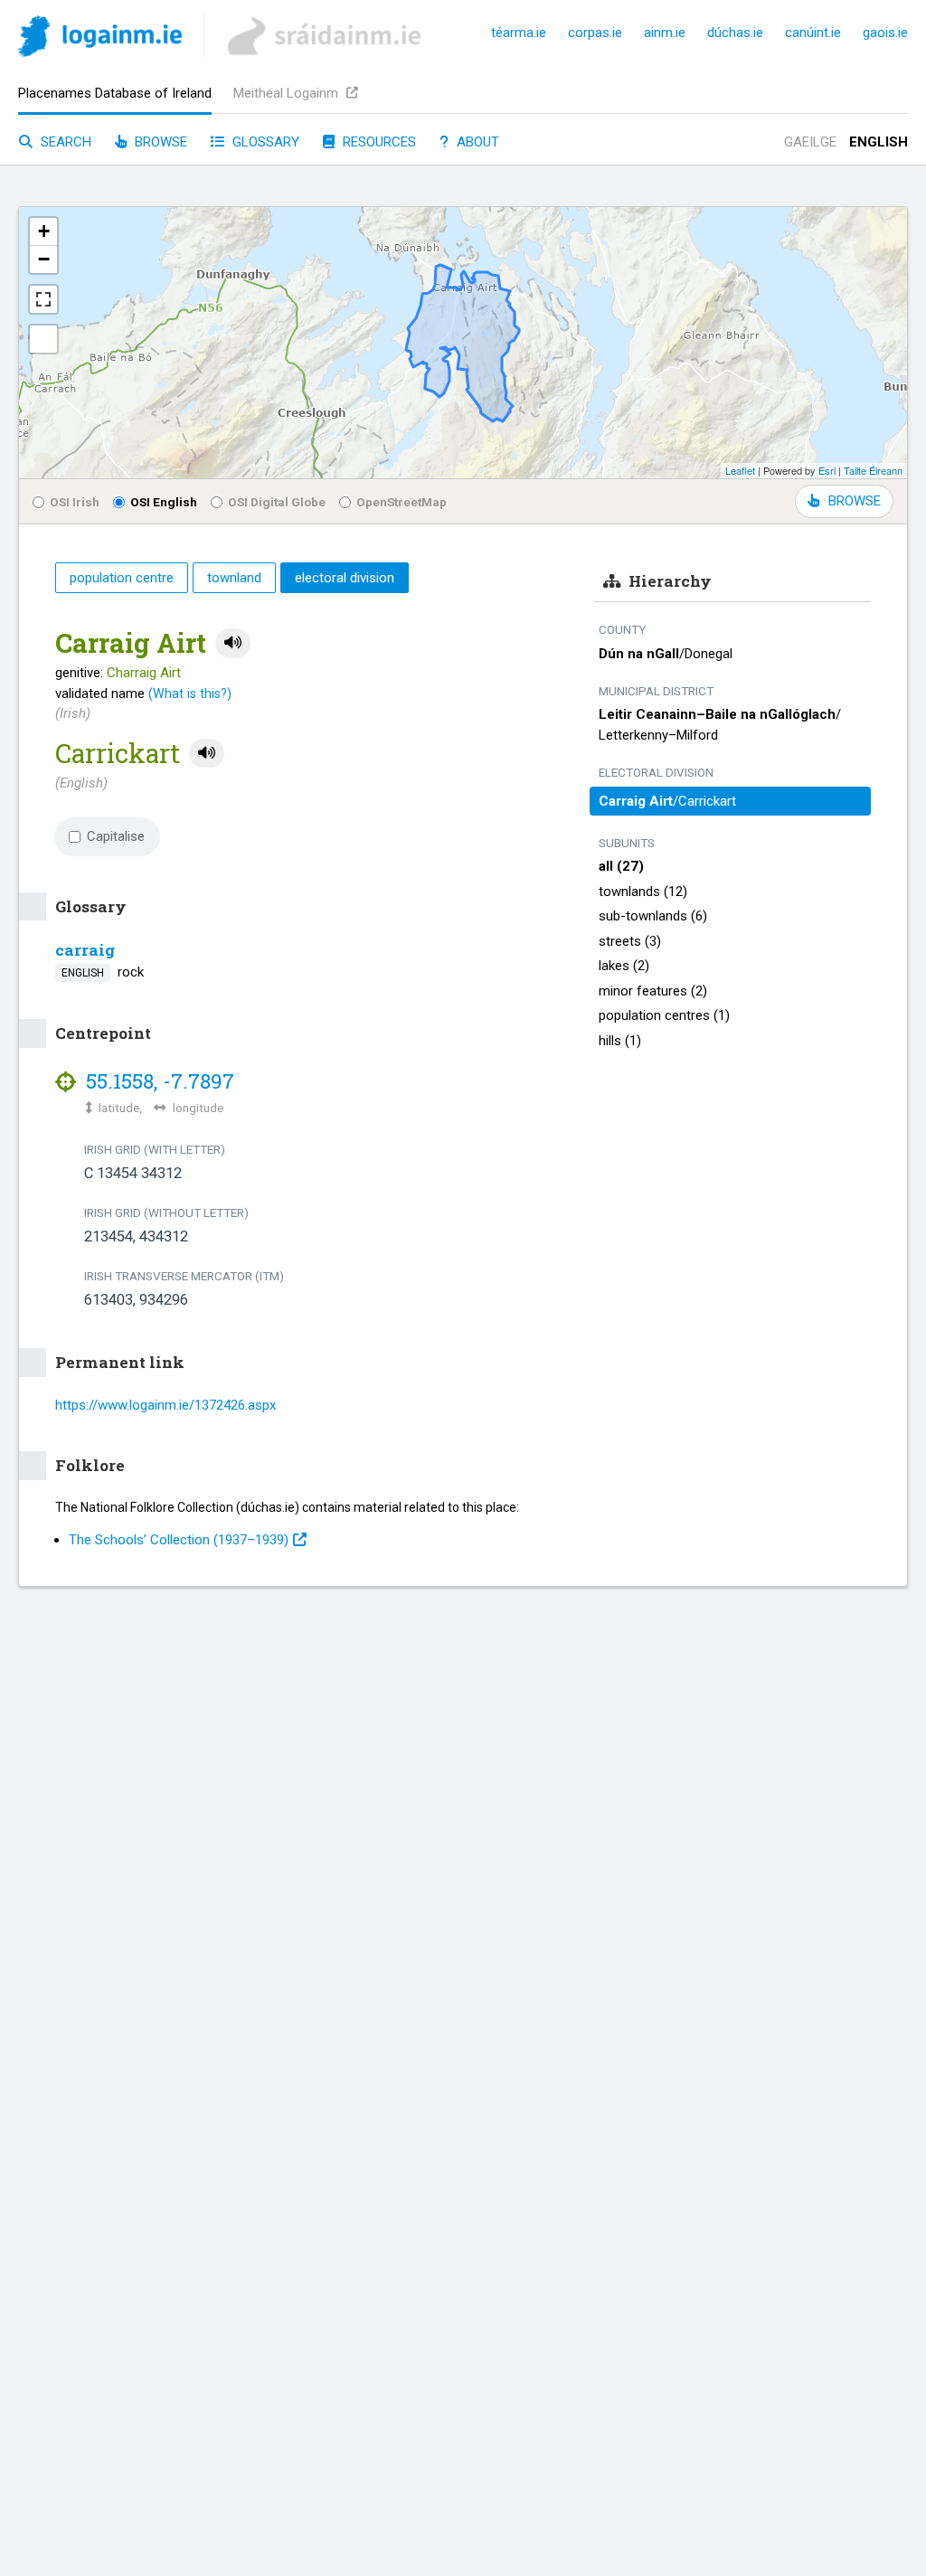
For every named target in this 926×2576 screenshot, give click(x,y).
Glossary (264, 142)
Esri (827, 470)
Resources (378, 142)
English (879, 142)
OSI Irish (75, 502)
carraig (85, 950)
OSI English (164, 502)
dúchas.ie (735, 33)
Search (64, 142)
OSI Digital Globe (277, 502)
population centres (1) (664, 1015)
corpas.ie (595, 33)
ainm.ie (665, 33)
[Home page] (100, 39)
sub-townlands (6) (653, 916)
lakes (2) (624, 966)
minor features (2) (653, 991)
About (476, 142)
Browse (159, 142)
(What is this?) (190, 694)
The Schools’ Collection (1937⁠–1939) (179, 1540)
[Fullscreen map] (43, 299)
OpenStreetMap (402, 502)
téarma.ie (519, 33)
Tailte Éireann (873, 470)
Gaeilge (810, 142)
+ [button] (44, 231)
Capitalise (116, 836)
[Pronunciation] (233, 643)
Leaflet (740, 470)
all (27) (621, 866)
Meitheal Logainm (288, 93)
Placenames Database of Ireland (115, 93)
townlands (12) (643, 892)
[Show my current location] (43, 339)
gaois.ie (885, 33)
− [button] (44, 259)
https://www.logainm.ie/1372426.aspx (165, 1405)
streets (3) (630, 941)
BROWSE (855, 501)
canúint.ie (813, 33)
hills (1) (620, 1041)
